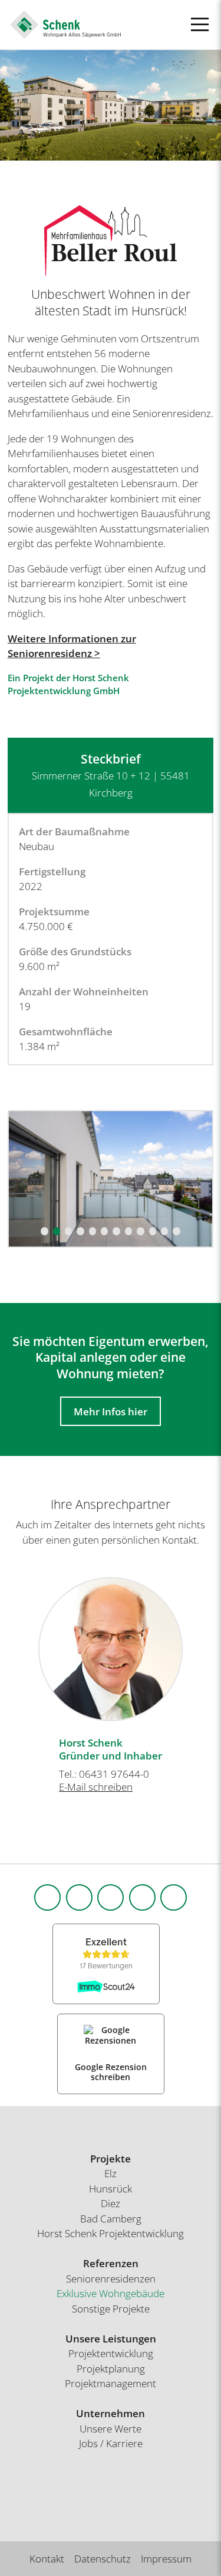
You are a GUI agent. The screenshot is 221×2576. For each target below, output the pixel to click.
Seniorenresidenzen (111, 2279)
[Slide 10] (153, 1231)
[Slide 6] (104, 1231)
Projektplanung (111, 2369)
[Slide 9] (140, 1231)
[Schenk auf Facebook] (47, 1897)
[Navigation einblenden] (200, 24)
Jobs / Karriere (111, 2443)
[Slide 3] (68, 1231)
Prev (15, 1643)
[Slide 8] (128, 1231)
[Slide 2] (57, 1231)
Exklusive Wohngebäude (111, 2293)
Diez (111, 2203)
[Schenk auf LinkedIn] (111, 1897)
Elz (111, 2173)
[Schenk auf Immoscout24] (174, 1897)
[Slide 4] (80, 1231)
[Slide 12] (176, 1231)
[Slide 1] (44, 1231)
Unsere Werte (111, 2429)
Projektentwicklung (111, 2353)
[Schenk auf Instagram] (79, 1897)
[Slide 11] (164, 1231)
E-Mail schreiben (96, 1787)
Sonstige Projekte (111, 2309)
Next (206, 1643)
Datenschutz (103, 2559)
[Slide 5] (93, 1231)
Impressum (166, 2559)
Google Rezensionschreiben (111, 2072)
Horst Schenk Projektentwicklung (111, 2233)
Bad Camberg (111, 2219)
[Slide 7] (116, 1231)
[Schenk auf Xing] (142, 1897)
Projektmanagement (111, 2383)
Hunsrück (111, 2189)
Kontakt (47, 2559)
